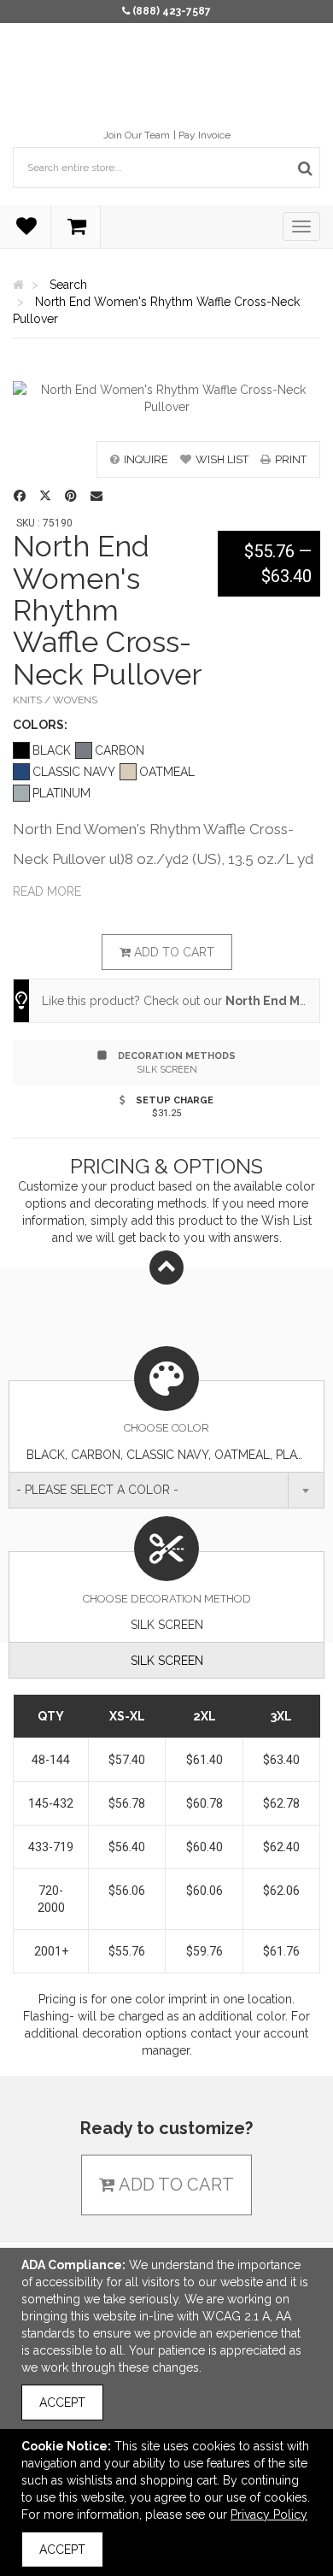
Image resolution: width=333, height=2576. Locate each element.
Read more (47, 891)
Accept (62, 2403)
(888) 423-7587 (172, 11)
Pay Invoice (204, 135)
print (291, 459)
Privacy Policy (269, 2514)
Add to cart (172, 952)
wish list (222, 459)
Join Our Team (137, 135)
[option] (166, 398)
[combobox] (166, 1490)
